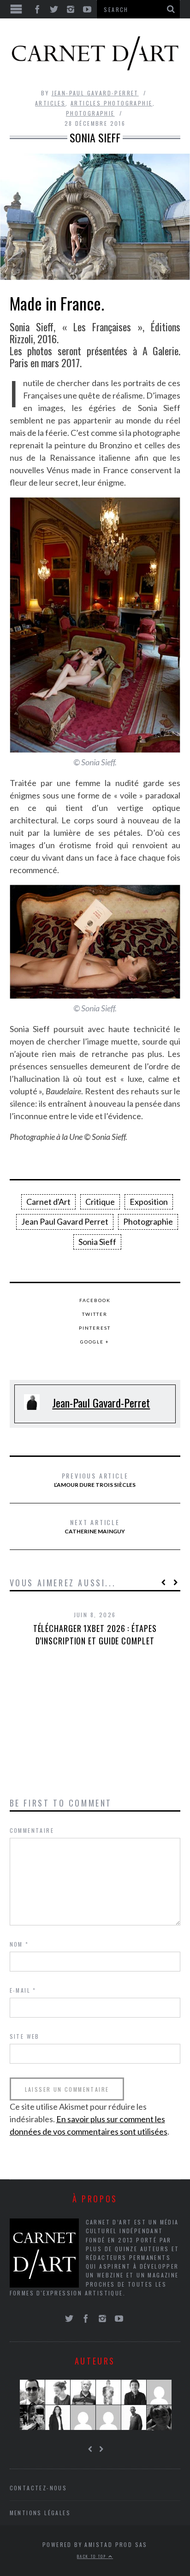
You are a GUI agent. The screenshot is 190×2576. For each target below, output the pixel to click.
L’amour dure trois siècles (95, 1479)
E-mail (23, 1990)
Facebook (95, 1300)
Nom (19, 1944)
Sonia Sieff (97, 1242)
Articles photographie (111, 103)
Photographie (90, 113)
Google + (95, 1342)
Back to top (93, 2556)
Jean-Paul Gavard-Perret (95, 93)
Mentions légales (40, 2513)
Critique (100, 1202)
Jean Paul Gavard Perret (65, 1221)
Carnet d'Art (48, 1202)
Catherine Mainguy (95, 1526)
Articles (50, 103)
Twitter (95, 1314)
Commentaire (32, 1830)
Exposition (149, 1202)
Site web (25, 2036)
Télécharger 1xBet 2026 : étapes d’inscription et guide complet (95, 1634)
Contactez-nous (39, 2488)
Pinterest (95, 1328)
